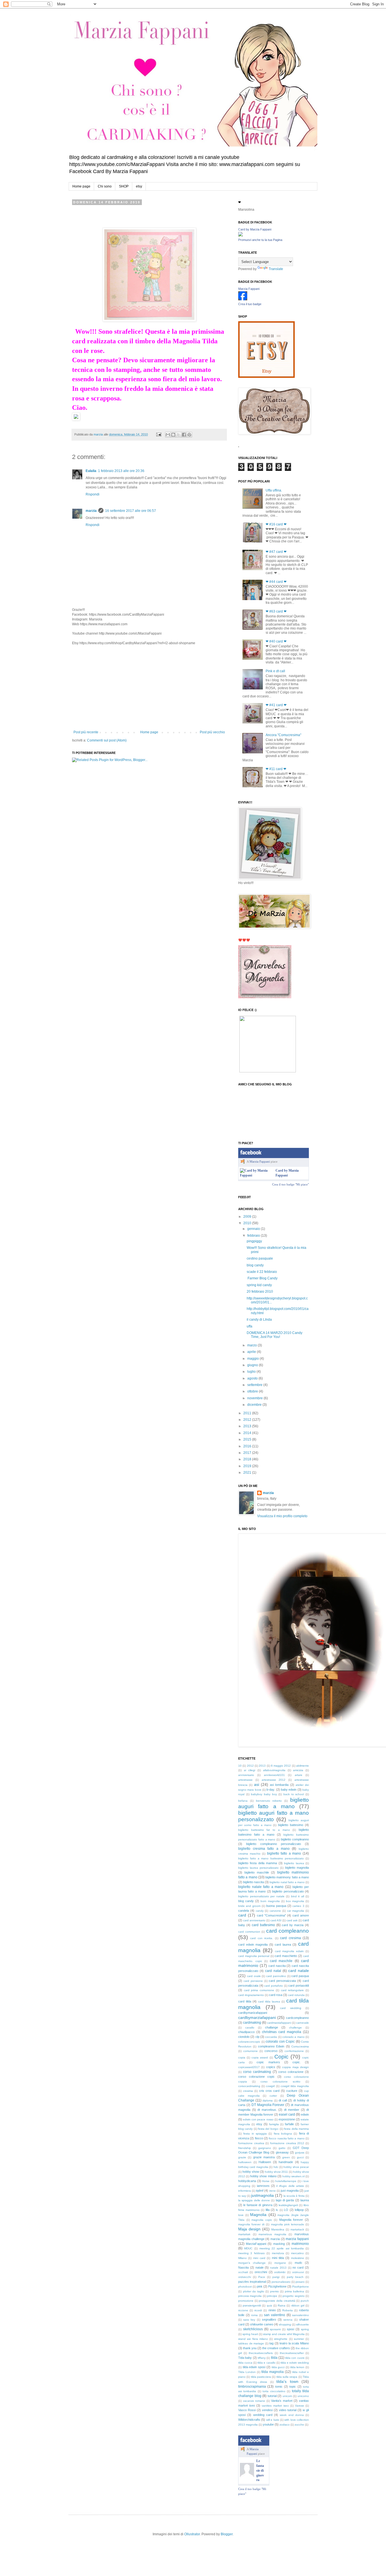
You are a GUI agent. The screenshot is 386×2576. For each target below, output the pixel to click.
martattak (244, 2234)
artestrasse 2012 (274, 1780)
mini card (259, 2258)
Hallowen (265, 2162)
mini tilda (278, 2258)
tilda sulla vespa (287, 2377)
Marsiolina (278, 2229)
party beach (295, 2277)
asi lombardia (279, 1785)
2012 (248, 1420)
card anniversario (254, 1920)
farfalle (289, 2124)
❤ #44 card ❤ (276, 582)
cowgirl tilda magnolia (295, 2086)
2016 (248, 1446)
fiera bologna (283, 2134)
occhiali (243, 2272)
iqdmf (260, 2191)
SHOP (124, 186)
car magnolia (296, 1911)
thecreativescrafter (292, 2353)
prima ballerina (295, 2291)
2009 (248, 1217)
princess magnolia (250, 2296)
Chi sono (105, 186)
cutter (273, 2096)
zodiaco (285, 2425)
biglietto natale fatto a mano (261, 1887)
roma (254, 2315)
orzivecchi (245, 2277)
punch (305, 2301)
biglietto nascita (253, 1882)
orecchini (261, 2272)
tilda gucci (278, 2367)
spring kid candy (259, 1285)
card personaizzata (282, 1981)
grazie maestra (264, 2157)
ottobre (253, 1391)
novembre (255, 1398)
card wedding (291, 2008)
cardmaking (252, 2023)
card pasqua (300, 1976)
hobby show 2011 (276, 2172)
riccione (243, 2310)
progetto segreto (293, 2296)
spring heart (250, 2334)
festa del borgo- (268, 2129)
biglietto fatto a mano (284, 1853)
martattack (297, 2229)
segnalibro (269, 2320)
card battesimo (263, 1925)
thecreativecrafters (261, 2353)
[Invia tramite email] (168, 435)
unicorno (303, 2396)
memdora (278, 2253)
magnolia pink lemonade (288, 2224)
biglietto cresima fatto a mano (264, 1849)
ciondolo (244, 2037)
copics (271, 2067)
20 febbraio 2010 (260, 1292)
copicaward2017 (249, 2067)
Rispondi (93, 494)
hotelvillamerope (286, 2181)
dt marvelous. (267, 2110)
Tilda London (247, 2372)
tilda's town (287, 2381)
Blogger (227, 2534)
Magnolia (258, 2215)
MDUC (248, 2248)
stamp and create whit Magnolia (284, 2334)
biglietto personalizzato (288, 1891)
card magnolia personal (254, 1956)
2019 (248, 1466)
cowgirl (270, 2086)
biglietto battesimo (291, 1825)
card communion (249, 1932)
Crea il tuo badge (250, 304)
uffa (250, 1326)
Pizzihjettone (301, 2287)
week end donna (292, 2415)
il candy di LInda (259, 1320)
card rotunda (296, 1995)
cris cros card (269, 2091)
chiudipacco (246, 2032)
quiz (269, 2306)
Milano (242, 2258)
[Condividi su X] (179, 435)
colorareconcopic (249, 2042)
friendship (245, 2148)
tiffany (262, 2358)
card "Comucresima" (271, 1915)
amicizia (298, 1770)
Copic (281, 2057)
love (241, 2215)
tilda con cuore (295, 2358)
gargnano (265, 2148)
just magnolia (290, 2191)
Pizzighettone (277, 2286)
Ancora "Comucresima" (283, 735)
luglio (252, 1372)
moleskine (298, 2258)
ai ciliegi (250, 1770)
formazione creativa (251, 2143)
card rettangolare (292, 1990)
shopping (285, 2324)
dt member (292, 2110)
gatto (282, 2148)
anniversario (246, 1775)
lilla (268, 2210)
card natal (273, 1971)
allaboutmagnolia (274, 1770)
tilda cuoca (245, 2363)
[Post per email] (159, 434)
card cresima (290, 1938)
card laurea (283, 1945)
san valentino (275, 2315)
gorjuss (300, 2153)
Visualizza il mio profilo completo (282, 1516)
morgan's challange (252, 2263)
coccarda (271, 2037)
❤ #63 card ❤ (276, 611)
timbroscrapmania (252, 2387)
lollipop (299, 2210)
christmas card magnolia (282, 2032)
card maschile (281, 1961)
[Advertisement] (149, 688)
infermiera (245, 2191)
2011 (248, 1413)
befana (243, 1801)
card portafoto (274, 1986)
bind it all (298, 1896)
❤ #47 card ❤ (276, 552)
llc (277, 2210)
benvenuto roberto (269, 1801)
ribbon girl (298, 2306)
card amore (301, 1915)
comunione (251, 2051)
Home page (81, 186)
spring (305, 2329)
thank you (250, 2348)
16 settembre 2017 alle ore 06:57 (131, 511)
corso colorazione (291, 2072)
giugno (253, 1365)
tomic (279, 2387)
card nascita (277, 1966)
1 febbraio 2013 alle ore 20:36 (121, 471)
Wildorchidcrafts (249, 2420)
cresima (248, 2091)
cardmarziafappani (279, 2023)
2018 (248, 1459)
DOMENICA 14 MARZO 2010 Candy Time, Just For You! (275, 1335)
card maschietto (286, 1956)
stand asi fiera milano (253, 2339)
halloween (245, 2162)
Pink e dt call (275, 671)
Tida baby (245, 2358)
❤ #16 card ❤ (276, 524)
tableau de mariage (251, 2343)
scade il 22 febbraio (262, 1272)
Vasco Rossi (247, 2410)
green (286, 2157)
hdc (276, 2167)
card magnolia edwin (289, 1951)
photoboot (245, 2287)
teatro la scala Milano (294, 2343)
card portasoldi (299, 1986)
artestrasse (245, 1780)
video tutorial (288, 2410)
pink (260, 2286)
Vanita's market (282, 2401)
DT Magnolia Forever (268, 2105)
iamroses (263, 2186)
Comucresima (300, 2046)
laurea (305, 2200)
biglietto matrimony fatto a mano (287, 1877)
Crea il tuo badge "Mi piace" (290, 1184)
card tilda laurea (269, 2001)
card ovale (254, 1976)
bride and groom (249, 1906)
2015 (248, 1439)
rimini (272, 2310)
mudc (299, 2263)
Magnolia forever (291, 2220)
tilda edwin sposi (254, 2367)
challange (272, 2027)
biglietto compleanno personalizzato (274, 1844)
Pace (262, 2277)
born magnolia (270, 1901)
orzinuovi (298, 2272)
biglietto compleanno (295, 1839)
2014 (248, 1433)
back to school (294, 1794)
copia (242, 2057)
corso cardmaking (257, 2072)
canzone (275, 1911)
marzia (91, 511)
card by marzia (293, 1925)
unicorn (287, 2396)
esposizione (287, 2119)
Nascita (243, 2267)
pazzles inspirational (252, 2282)
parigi (276, 2277)
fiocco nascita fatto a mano (287, 2138)
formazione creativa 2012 (287, 2143)
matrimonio (300, 2244)
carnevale (302, 2023)
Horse (266, 2181)
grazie (242, 2157)
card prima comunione (259, 1990)
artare (299, 1775)
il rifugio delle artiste (290, 2186)
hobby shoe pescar (296, 2167)
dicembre (255, 1405)
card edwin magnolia (253, 1945)
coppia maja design (295, 2067)
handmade (286, 2162)
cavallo (250, 2028)
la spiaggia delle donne (254, 2200)
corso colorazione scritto (280, 2082)
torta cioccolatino (274, 2391)
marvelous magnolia (272, 2234)
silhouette (302, 2324)
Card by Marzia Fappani (255, 229)
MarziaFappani (256, 2244)
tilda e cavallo (266, 2363)
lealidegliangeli (288, 2205)
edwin (305, 2114)
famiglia (274, 2124)
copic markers (268, 2062)
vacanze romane (254, 2401)
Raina (282, 2306)
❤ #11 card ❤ (276, 769)
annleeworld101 (274, 1775)
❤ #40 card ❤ (276, 641)
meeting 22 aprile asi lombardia (282, 2248)
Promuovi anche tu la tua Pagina (260, 240)
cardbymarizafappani (253, 2013)
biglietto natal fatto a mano (287, 1882)
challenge (295, 2028)
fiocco (259, 2138)
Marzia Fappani (249, 289)
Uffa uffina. (274, 490)
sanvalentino (301, 2315)
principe (272, 2296)
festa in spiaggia (255, 2134)
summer (299, 2339)
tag (271, 2343)
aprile (252, 1352)
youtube (268, 2424)
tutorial (272, 2396)
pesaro (300, 2282)
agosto (253, 1378)
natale (260, 2267)
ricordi (258, 2310)
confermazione (294, 2051)
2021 (248, 1473)
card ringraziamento (251, 1995)
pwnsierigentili (252, 2306)
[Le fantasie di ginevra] (247, 2476)
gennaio (254, 1229)
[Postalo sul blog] (173, 435)
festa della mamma (296, 2129)
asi (257, 1784)
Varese (300, 2406)
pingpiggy (254, 1241)
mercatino (297, 2253)
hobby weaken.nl (293, 2176)
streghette (281, 2339)
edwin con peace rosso (258, 2119)
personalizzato (281, 2282)
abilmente (302, 1766)
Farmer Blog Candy (262, 1278)
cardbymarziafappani (257, 2017)
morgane (280, 2263)
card (242, 1915)
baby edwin (289, 1790)
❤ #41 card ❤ (276, 705)
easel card (287, 2114)
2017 (248, 1453)
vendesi (267, 2410)
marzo (252, 1345)
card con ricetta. (262, 1938)
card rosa (276, 1995)
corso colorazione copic (256, 2077)
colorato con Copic (280, 2042)
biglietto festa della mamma (258, 1863)
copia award (260, 2057)
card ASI (276, 1920)
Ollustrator (192, 2534)
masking (279, 2244)
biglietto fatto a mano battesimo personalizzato (271, 1858)
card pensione (253, 1981)
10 (240, 1766)
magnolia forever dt (251, 2224)
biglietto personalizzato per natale (261, 1896)
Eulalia (91, 471)
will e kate (273, 2420)
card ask (292, 1920)
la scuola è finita (294, 2196)
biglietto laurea (294, 1863)
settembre (255, 1385)
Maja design (249, 2229)
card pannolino (276, 1976)
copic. (297, 2062)
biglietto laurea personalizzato (258, 1868)
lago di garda (285, 2200)
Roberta (288, 2310)
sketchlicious (253, 2329)
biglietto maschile (257, 1872)
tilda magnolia (272, 2372)
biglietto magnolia (297, 1868)
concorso (271, 2051)
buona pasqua (276, 1906)
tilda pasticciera (261, 2377)
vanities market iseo (275, 2406)
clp (257, 2037)
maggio (253, 1359)
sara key (249, 2320)
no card (298, 2267)
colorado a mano (293, 2037)
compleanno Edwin (271, 2046)
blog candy (255, 1265)
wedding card (263, 2415)
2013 (248, 1426)
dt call (283, 2100)
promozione (246, 2301)
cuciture (292, 2091)
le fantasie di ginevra (258, 2205)
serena (288, 2320)
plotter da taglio (254, 2291)
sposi (290, 2329)
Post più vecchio (212, 732)
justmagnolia (263, 2195)
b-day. (271, 1790)
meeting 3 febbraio (251, 2253)
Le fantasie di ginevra (260, 2470)
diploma (268, 2100)
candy (260, 1911)
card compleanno (288, 1931)
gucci (300, 2157)
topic (293, 2387)
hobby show (251, 2172)
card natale (299, 1971)
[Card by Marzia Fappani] (240, 235)
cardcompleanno (297, 2018)
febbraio (254, 1236)
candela (244, 1911)
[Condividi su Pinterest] (189, 435)
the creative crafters (276, 2348)
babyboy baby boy (264, 1794)
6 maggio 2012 (281, 1766)
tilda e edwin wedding (295, 2363)
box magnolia (295, 1901)
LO (286, 2210)
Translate (276, 269)
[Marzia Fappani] (243, 299)
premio (275, 2291)
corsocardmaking (249, 2086)
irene (273, 2191)
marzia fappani (297, 2239)
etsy (139, 186)
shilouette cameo (262, 2324)
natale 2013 (278, 2268)
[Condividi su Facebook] (184, 435)
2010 (248, 1223)
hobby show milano (263, 2176)
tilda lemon (297, 2367)
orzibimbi (280, 2272)
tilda (274, 2358)
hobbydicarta (247, 2181)
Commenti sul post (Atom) (107, 740)
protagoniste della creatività (277, 2301)
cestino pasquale (260, 1258)
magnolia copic (262, 2220)
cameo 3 (298, 1906)
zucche (299, 2425)
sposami (275, 2329)
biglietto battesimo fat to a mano (264, 1830)
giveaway (282, 2152)
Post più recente (86, 732)
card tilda (245, 2001)
